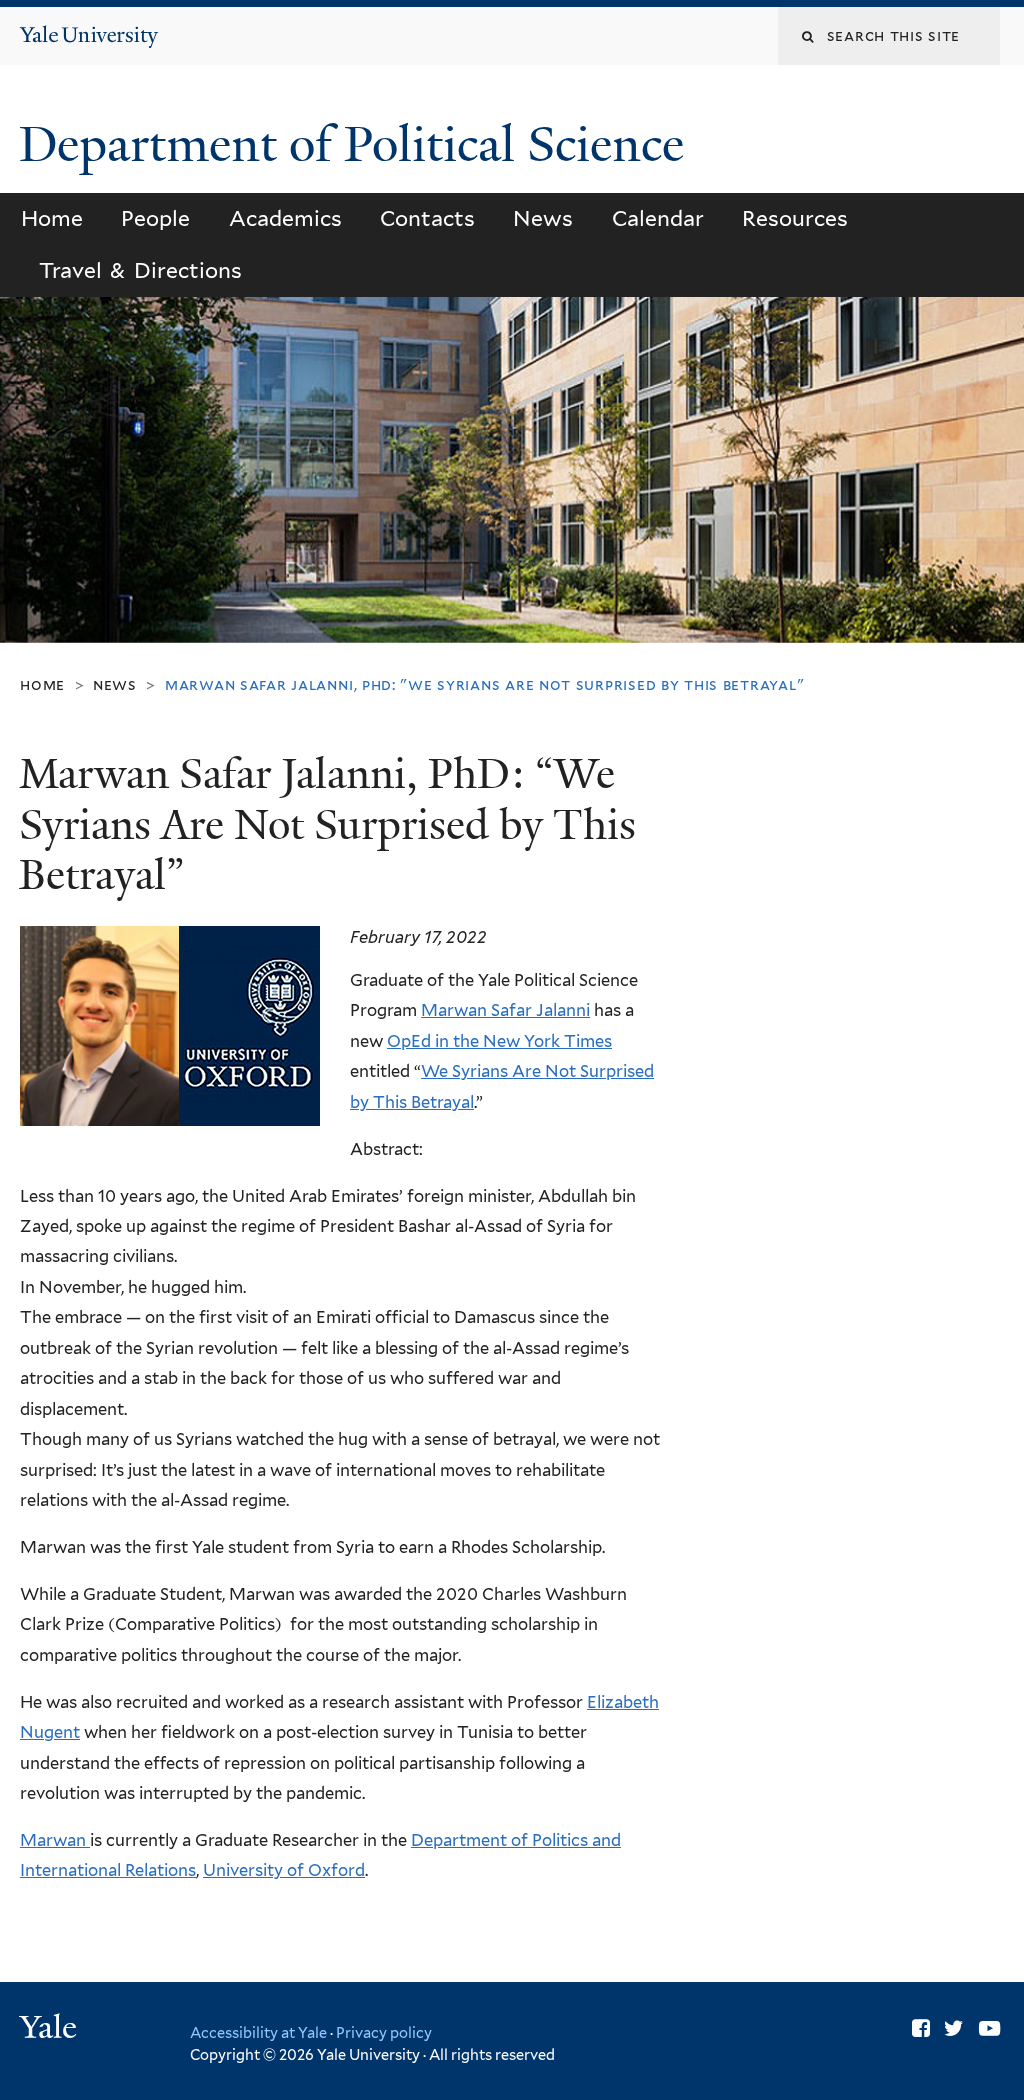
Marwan (55, 1840)
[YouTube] (989, 2028)
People (155, 218)
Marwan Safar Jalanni (505, 1010)
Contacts (427, 218)
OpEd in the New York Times (499, 1041)
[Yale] (51, 2029)
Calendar (658, 218)
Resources (795, 218)
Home (52, 218)
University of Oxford (284, 1870)
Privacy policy (384, 2032)
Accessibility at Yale (258, 2032)
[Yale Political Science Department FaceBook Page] (921, 2028)
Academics (285, 218)
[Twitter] (954, 2028)
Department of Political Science (357, 144)
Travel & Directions (140, 270)
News (543, 218)
